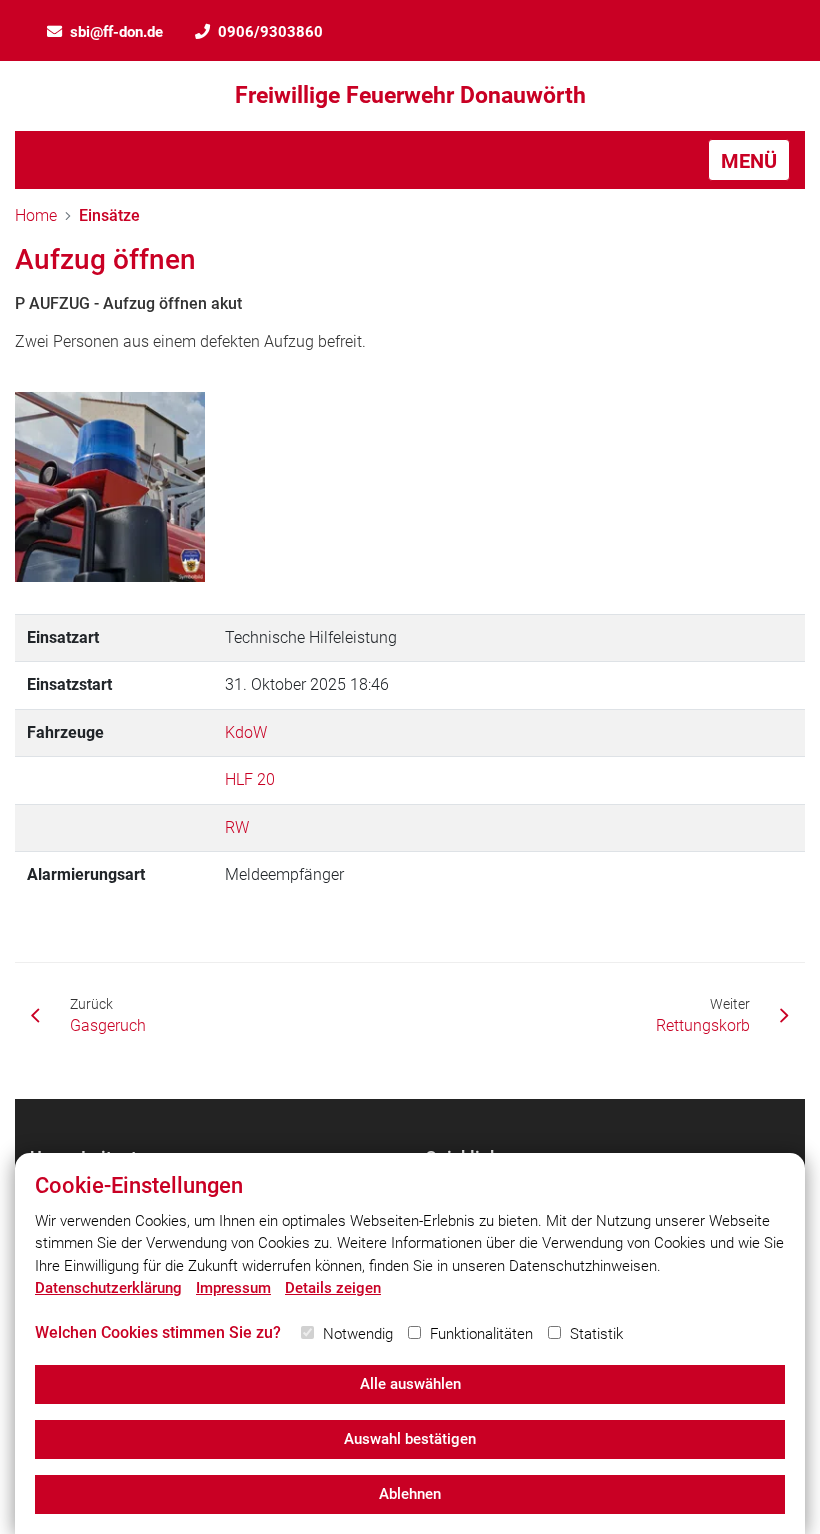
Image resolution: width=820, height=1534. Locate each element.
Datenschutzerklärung (108, 1288)
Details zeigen (333, 1288)
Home (36, 215)
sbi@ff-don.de (116, 32)
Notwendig (358, 1334)
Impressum (233, 1288)
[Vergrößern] (110, 487)
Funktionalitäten (481, 1334)
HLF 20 (250, 779)
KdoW (246, 732)
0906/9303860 (270, 32)
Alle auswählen (410, 1384)
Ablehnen (410, 1494)
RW (237, 827)
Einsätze (109, 215)
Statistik (596, 1334)
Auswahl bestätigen (410, 1439)
